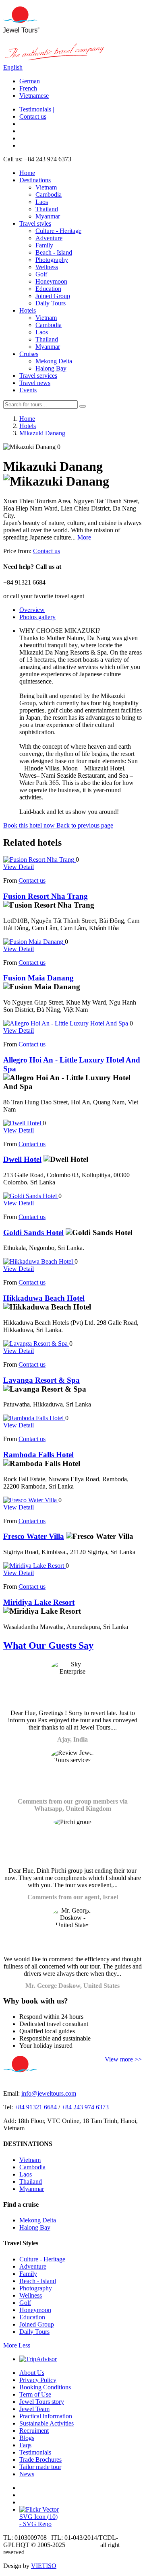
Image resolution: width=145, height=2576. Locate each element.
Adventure (49, 238)
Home (27, 173)
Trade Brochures (40, 2460)
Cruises (29, 354)
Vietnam (46, 187)
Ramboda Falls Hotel (38, 1455)
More (84, 537)
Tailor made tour (40, 2467)
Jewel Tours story (42, 2402)
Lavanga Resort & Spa (41, 1380)
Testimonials (35, 2452)
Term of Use (35, 2394)
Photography (52, 260)
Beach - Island (54, 252)
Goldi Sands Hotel (33, 1232)
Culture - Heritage (58, 231)
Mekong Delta (54, 361)
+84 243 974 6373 (85, 2107)
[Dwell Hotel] (23, 1123)
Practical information (46, 2416)
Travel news (35, 383)
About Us (32, 2373)
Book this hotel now (30, 825)
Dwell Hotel (22, 1159)
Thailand (47, 209)
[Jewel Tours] (21, 30)
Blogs (27, 2438)
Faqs (25, 2445)
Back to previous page (85, 825)
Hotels (28, 310)
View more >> (123, 2059)
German (30, 81)
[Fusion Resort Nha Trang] (39, 860)
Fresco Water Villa (34, 1536)
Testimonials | (37, 109)
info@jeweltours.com (49, 2093)
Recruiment (34, 2431)
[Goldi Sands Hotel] (31, 1196)
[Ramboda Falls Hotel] (34, 1418)
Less (24, 2345)
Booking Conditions (45, 2387)
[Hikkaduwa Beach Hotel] (39, 1261)
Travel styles (35, 223)
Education (48, 289)
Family (44, 245)
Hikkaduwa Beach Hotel (44, 1298)
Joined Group (53, 296)
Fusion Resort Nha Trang (46, 896)
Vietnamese (34, 96)
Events (28, 390)
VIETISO (44, 2566)
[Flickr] (39, 2509)
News (27, 2474)
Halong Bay (51, 368)
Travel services (38, 376)
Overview (32, 610)
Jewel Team (34, 2409)
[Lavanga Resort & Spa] (36, 1344)
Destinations (35, 180)
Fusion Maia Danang (38, 978)
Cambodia (49, 195)
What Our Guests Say (48, 1645)
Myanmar (48, 216)
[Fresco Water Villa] (31, 1500)
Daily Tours (51, 303)
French (28, 88)
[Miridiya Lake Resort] (34, 1566)
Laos (42, 202)
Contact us (33, 116)
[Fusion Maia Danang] (34, 942)
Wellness (47, 267)
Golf (41, 274)
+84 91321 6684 (36, 2107)
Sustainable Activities (47, 2423)
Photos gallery (37, 617)
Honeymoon (51, 281)
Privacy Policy (38, 2380)
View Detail (19, 867)
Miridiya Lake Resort (39, 1602)
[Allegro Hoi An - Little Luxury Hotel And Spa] (66, 1023)
